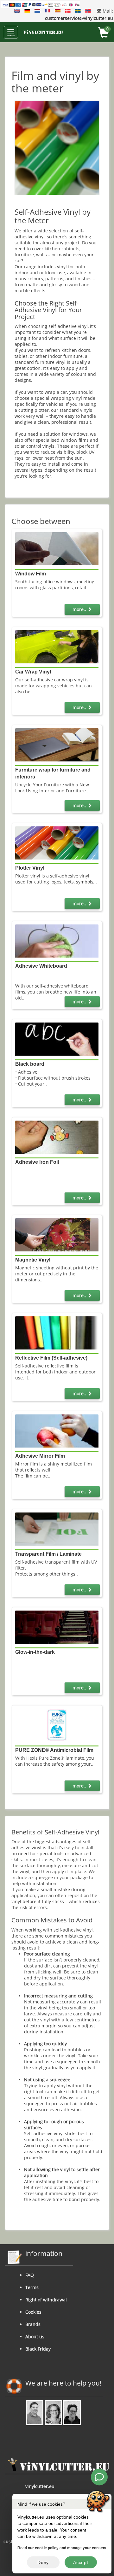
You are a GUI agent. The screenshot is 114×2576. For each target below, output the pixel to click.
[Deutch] (27, 11)
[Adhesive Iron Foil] (57, 1136)
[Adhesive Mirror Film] (57, 1430)
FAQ (30, 2275)
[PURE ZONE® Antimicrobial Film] (57, 1725)
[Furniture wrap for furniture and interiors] (57, 744)
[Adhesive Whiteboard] (57, 940)
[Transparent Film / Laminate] (57, 1528)
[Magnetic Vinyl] (57, 1235)
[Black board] (57, 1038)
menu (11, 35)
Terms (32, 2287)
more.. (80, 609)
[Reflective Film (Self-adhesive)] (57, 1333)
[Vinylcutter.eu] (43, 32)
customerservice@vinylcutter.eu (79, 18)
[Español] (58, 11)
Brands (33, 2324)
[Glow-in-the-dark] (57, 1626)
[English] (17, 11)
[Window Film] (57, 548)
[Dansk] (68, 11)
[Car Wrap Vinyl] (57, 647)
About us (35, 2337)
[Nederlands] (37, 11)
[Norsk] (88, 11)
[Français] (47, 11)
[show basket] (104, 33)
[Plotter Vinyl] (57, 842)
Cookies (33, 2312)
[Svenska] (78, 11)
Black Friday (38, 2349)
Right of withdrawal (46, 2300)
